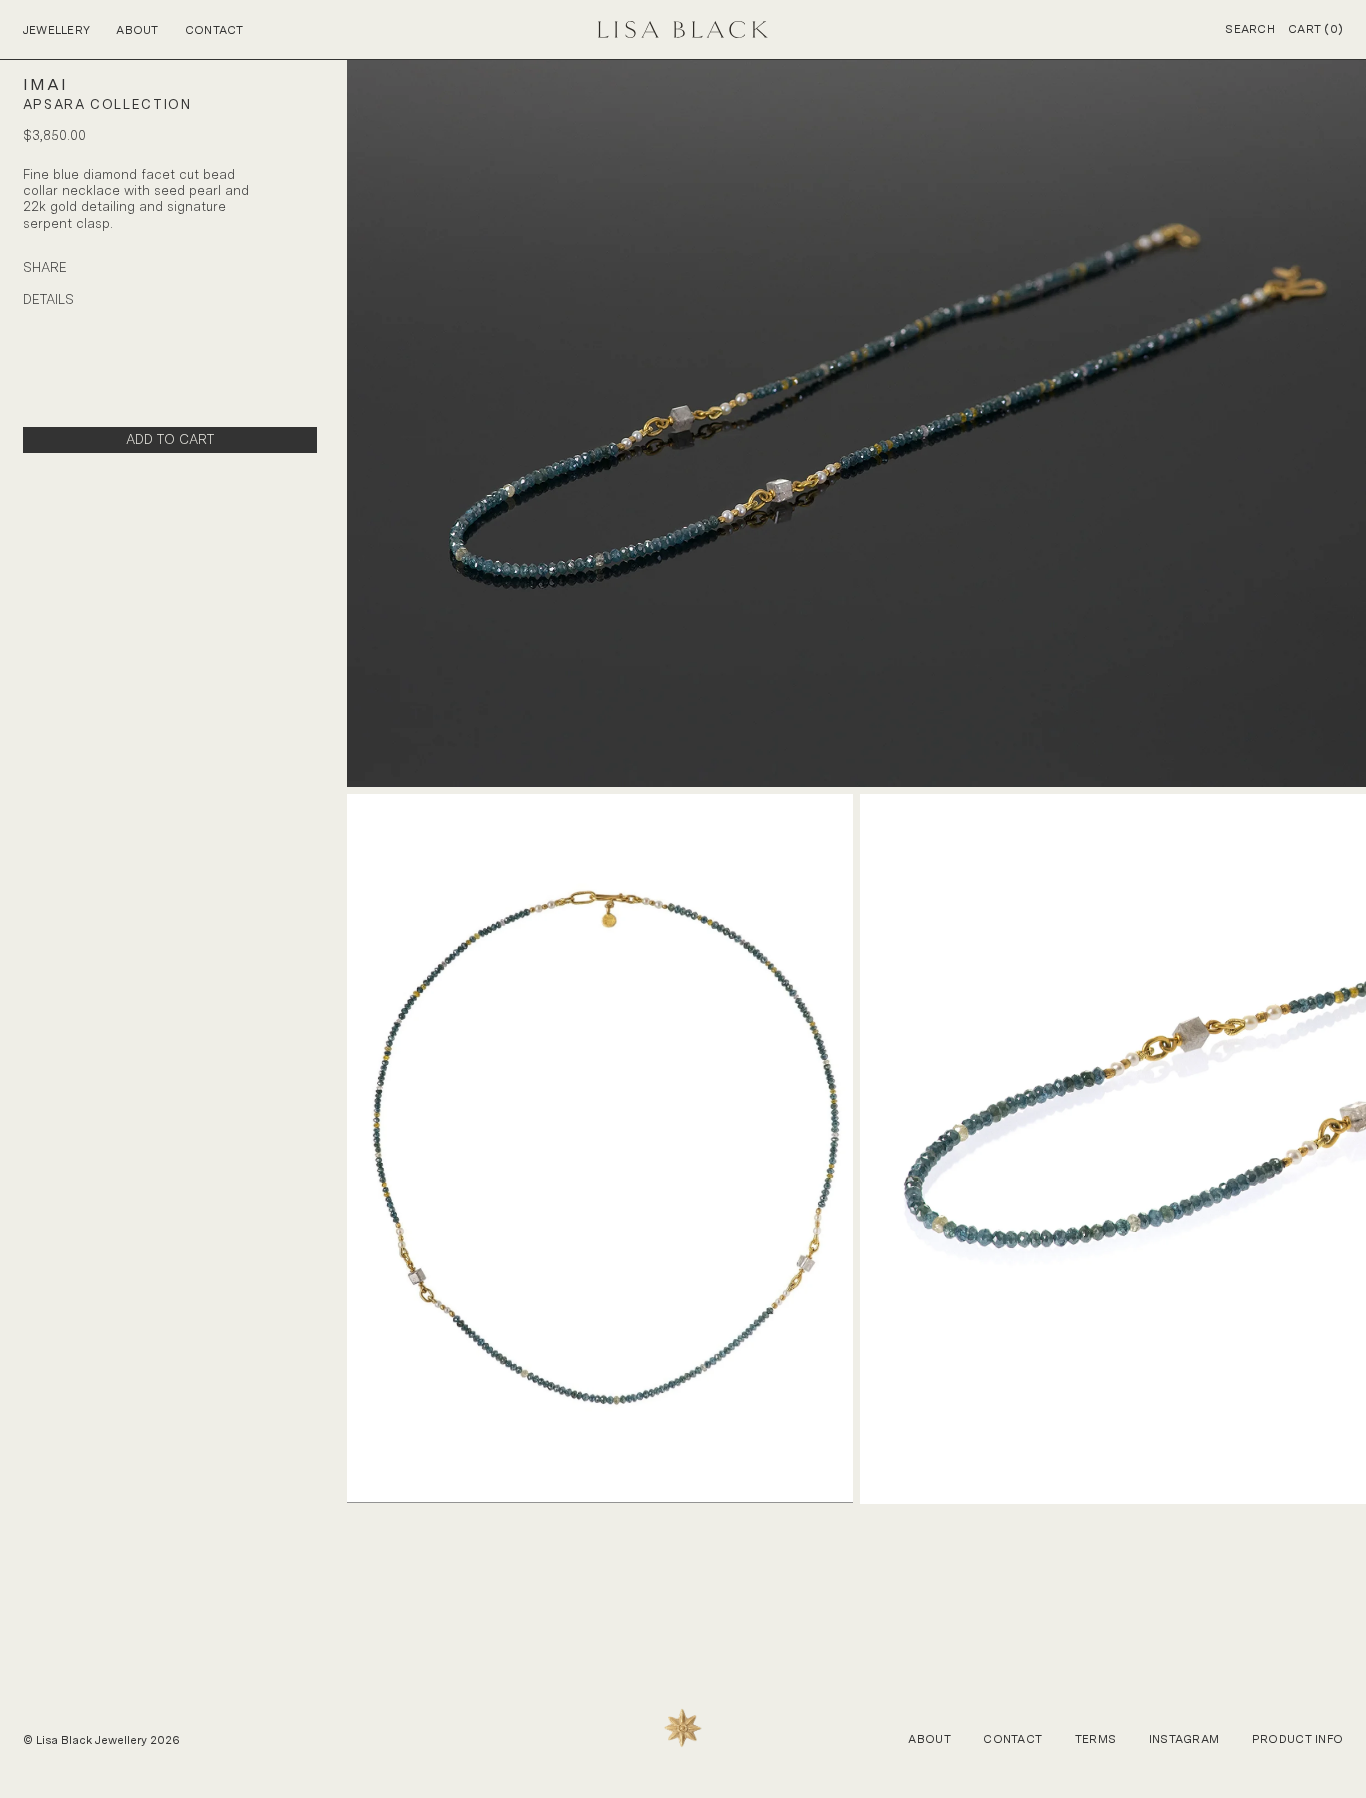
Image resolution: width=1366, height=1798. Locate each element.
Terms (1095, 1739)
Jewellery (57, 30)
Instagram (1184, 1739)
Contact (214, 30)
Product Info (1297, 1739)
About (137, 30)
